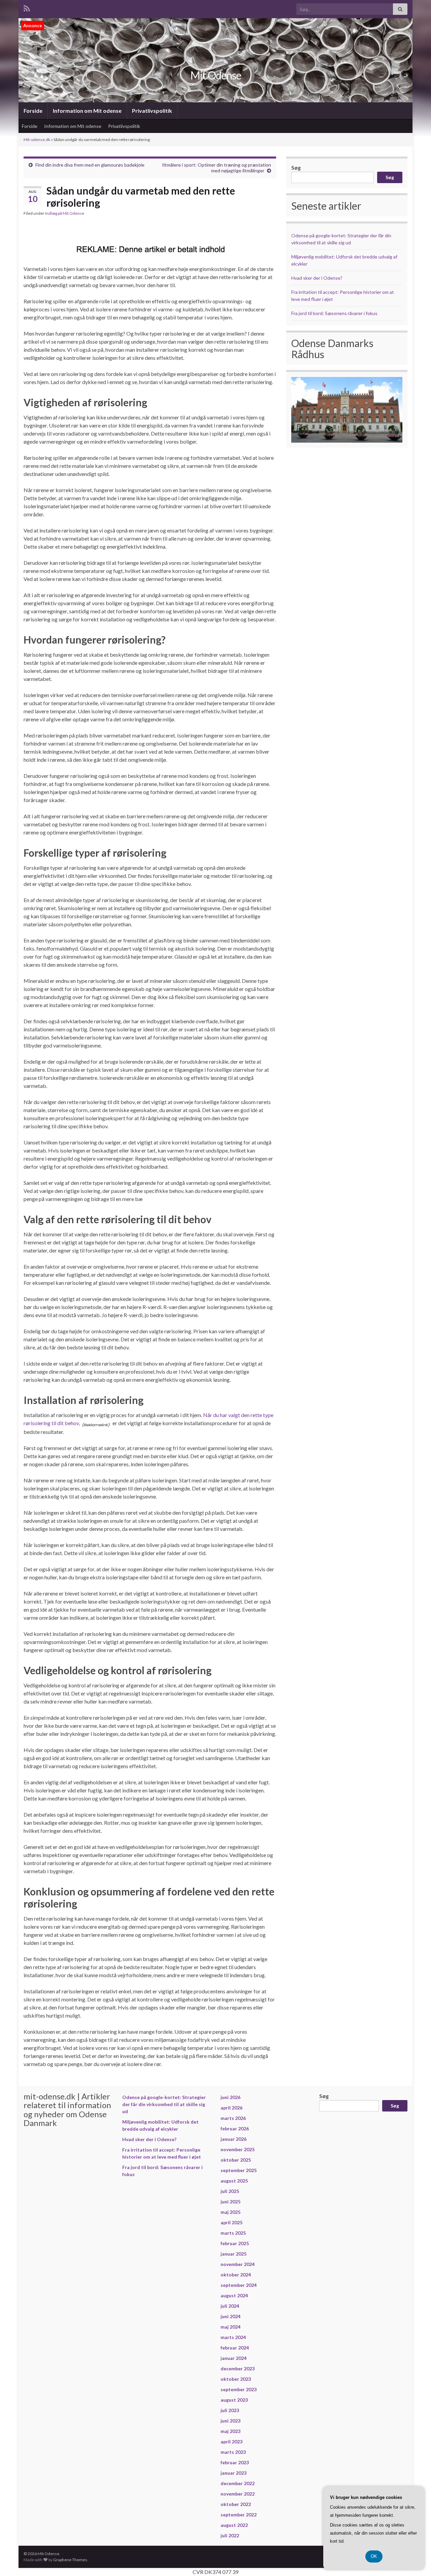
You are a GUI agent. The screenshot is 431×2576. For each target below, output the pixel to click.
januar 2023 (234, 2473)
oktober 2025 (236, 2160)
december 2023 (238, 2368)
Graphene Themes (70, 2560)
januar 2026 (234, 2139)
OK (374, 2556)
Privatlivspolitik (152, 111)
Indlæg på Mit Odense (65, 213)
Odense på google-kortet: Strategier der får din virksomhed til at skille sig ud (164, 2104)
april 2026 (231, 2108)
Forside (33, 111)
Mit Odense (216, 75)
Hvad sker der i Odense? (317, 278)
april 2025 (231, 2222)
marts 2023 (233, 2452)
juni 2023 (230, 2421)
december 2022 (238, 2483)
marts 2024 (233, 2337)
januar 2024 (234, 2358)
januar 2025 (234, 2254)
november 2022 (238, 2494)
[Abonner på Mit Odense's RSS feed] (27, 7)
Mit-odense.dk (37, 140)
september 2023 (239, 2389)
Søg (296, 167)
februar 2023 (235, 2462)
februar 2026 (235, 2128)
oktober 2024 (236, 2275)
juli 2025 (230, 2191)
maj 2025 (230, 2212)
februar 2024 (235, 2348)
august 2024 (234, 2295)
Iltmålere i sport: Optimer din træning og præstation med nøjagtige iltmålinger (217, 168)
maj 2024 (230, 2327)
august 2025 (234, 2181)
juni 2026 (230, 2097)
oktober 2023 (236, 2379)
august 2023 (234, 2400)
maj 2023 (230, 2431)
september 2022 (239, 2515)
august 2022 (234, 2525)
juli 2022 (230, 2535)
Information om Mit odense (87, 111)
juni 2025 (230, 2202)
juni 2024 (230, 2316)
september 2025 (239, 2170)
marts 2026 (233, 2118)
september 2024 (239, 2285)
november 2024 (238, 2264)
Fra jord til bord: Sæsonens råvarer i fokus (334, 313)
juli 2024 (230, 2306)
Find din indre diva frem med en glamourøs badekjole (90, 165)
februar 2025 (235, 2243)
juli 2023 (230, 2410)
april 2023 (231, 2442)
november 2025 (238, 2149)
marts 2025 (233, 2233)
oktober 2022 (236, 2504)
